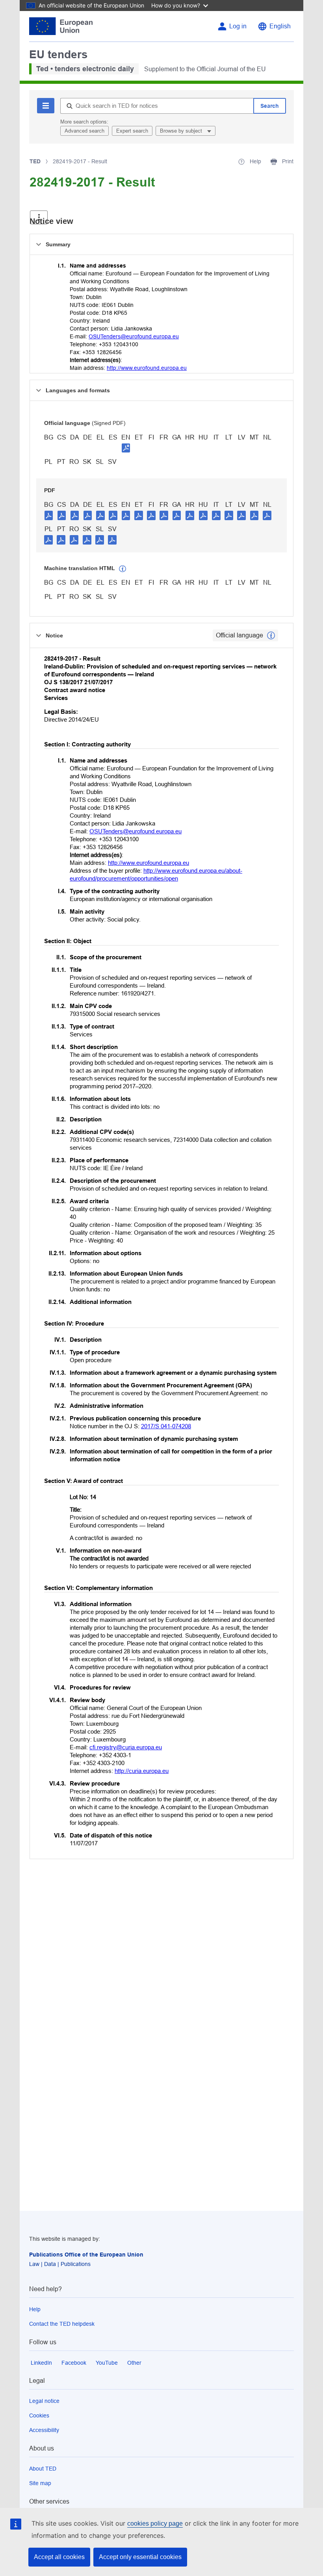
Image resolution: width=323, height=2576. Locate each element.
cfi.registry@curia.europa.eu (126, 1747)
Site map (40, 2483)
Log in (238, 26)
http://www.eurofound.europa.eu (147, 368)
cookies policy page (155, 2523)
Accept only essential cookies (140, 2557)
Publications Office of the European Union (86, 2255)
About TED (43, 2469)
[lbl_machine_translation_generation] (123, 569)
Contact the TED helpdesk (62, 2324)
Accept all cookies (59, 2557)
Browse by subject (182, 131)
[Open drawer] (39, 217)
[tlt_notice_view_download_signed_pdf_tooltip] (126, 448)
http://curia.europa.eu (142, 1771)
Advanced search (84, 131)
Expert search (132, 131)
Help (35, 2309)
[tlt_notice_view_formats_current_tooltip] (271, 635)
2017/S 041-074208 (166, 1426)
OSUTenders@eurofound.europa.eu (134, 336)
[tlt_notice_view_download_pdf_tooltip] (49, 515)
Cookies (39, 2415)
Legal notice (44, 2401)
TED (35, 161)
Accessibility (44, 2430)
